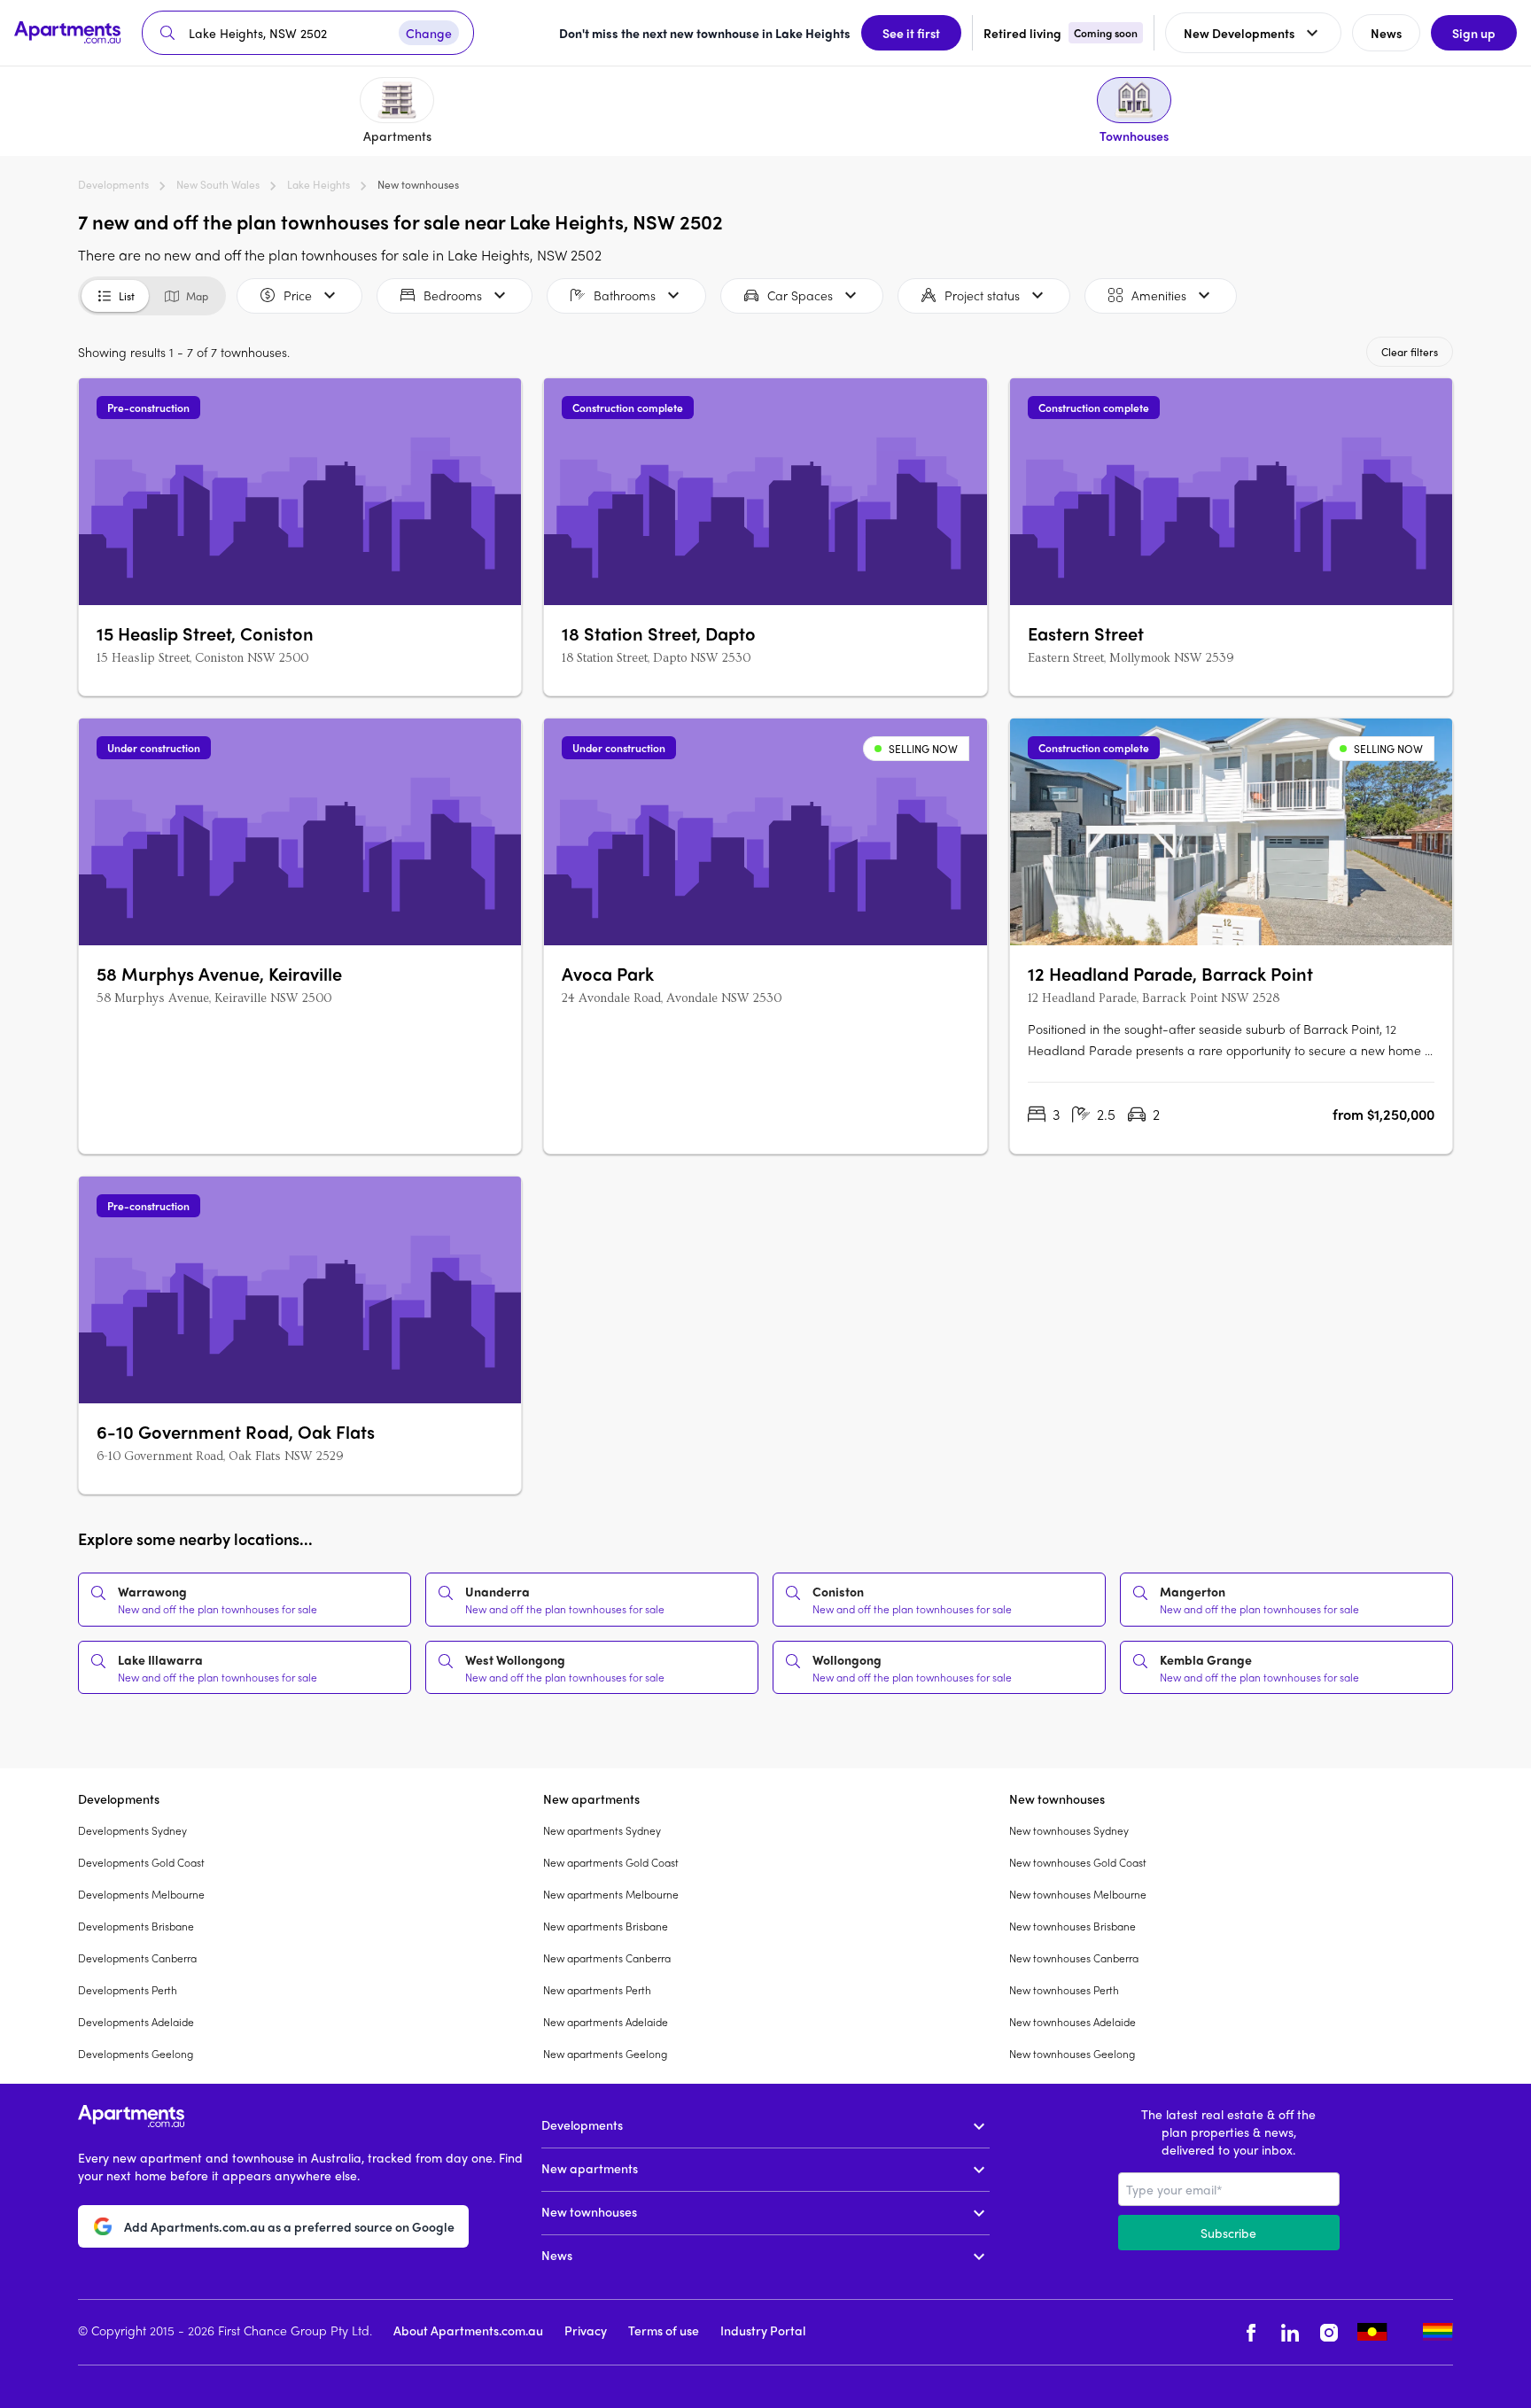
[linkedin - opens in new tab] (1290, 2332)
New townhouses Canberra (1074, 1958)
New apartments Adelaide (606, 2022)
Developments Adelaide (136, 2022)
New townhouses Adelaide (1072, 2022)
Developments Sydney (132, 1830)
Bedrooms (453, 295)
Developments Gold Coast (141, 1862)
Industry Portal (763, 2330)
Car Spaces (800, 295)
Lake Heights (319, 184)
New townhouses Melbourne (1078, 1894)
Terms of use (664, 2330)
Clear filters (1410, 352)
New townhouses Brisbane (1072, 1926)
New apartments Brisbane (606, 1926)
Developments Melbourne (141, 1894)
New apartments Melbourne (611, 1894)
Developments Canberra (137, 1958)
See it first (911, 33)
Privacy (586, 2330)
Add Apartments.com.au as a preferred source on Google (289, 2226)
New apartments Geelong (605, 2054)
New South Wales (218, 184)
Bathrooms (625, 295)
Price (298, 295)
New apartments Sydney (602, 1830)
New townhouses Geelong (1072, 2054)
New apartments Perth (597, 1990)
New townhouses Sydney (1069, 1830)
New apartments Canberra (607, 1958)
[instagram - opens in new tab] (1329, 2332)
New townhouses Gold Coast (1078, 1862)
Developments (113, 184)
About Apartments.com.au (468, 2330)
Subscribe (1228, 2233)
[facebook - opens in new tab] (1251, 2332)
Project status (982, 295)
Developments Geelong (136, 2054)
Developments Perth (128, 1990)
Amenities (1159, 295)
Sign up (1474, 33)
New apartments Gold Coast (611, 1862)
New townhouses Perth (1064, 1990)
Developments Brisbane (136, 1926)
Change (429, 33)
